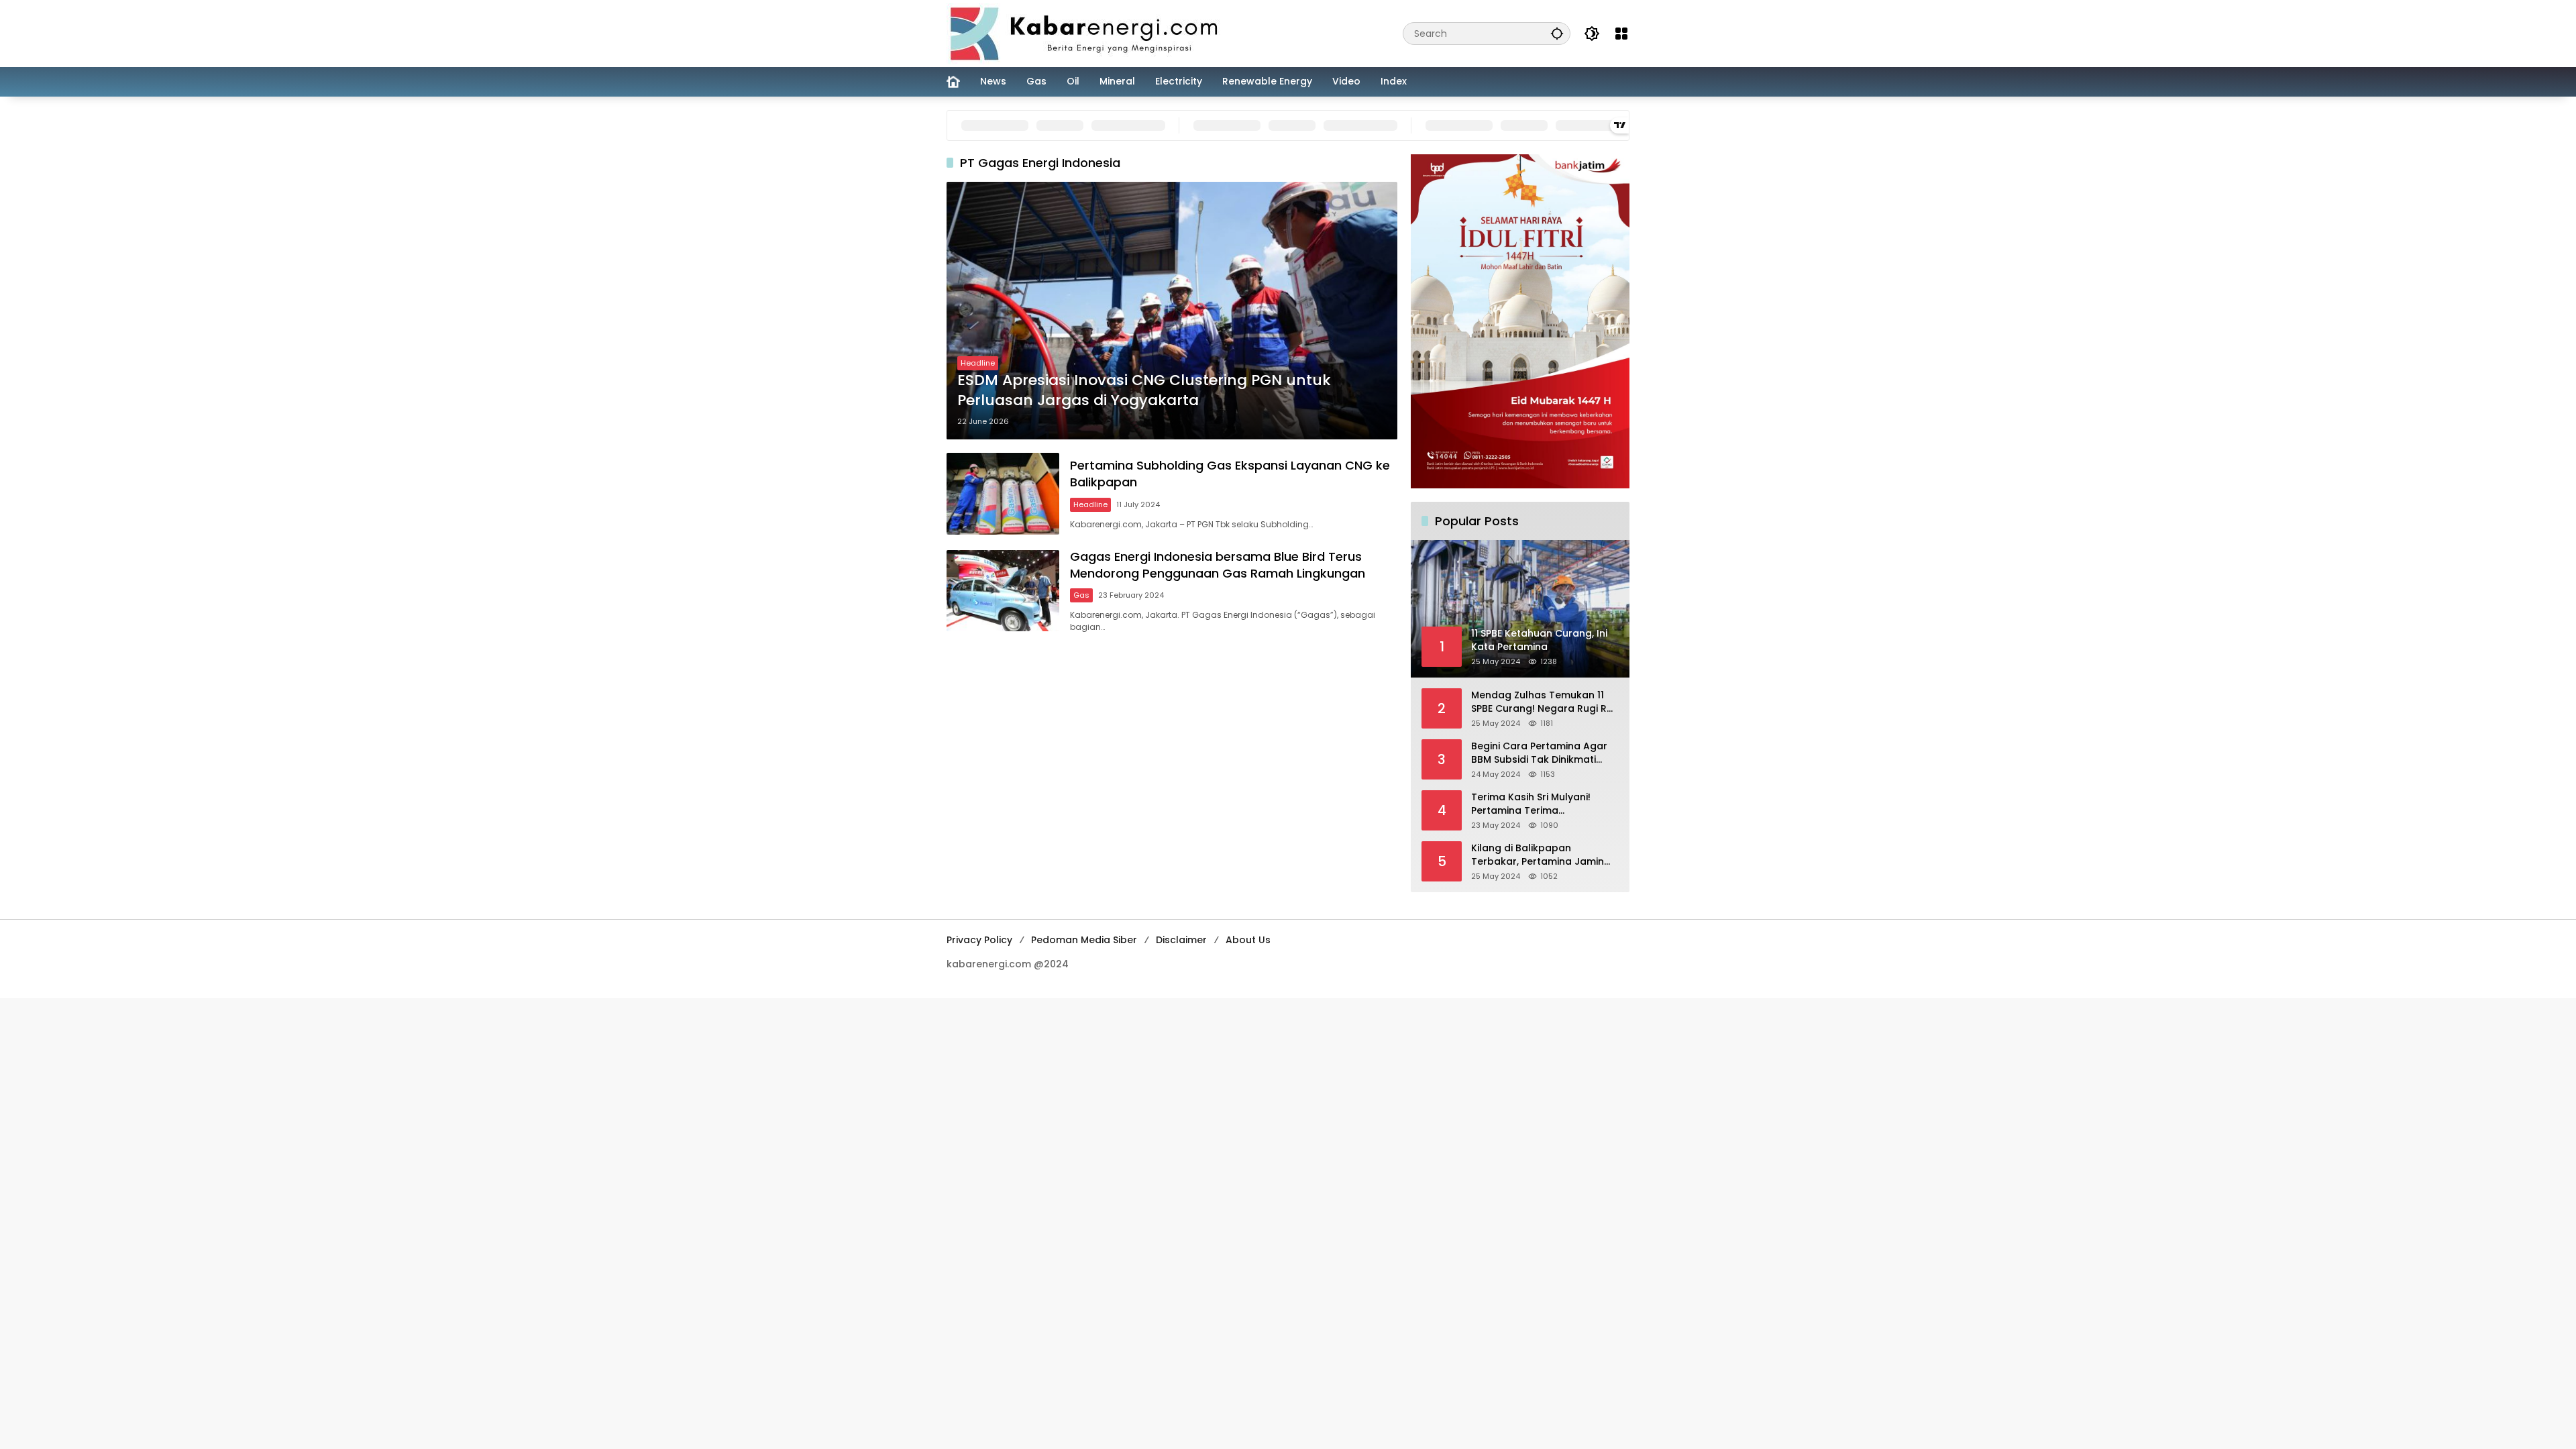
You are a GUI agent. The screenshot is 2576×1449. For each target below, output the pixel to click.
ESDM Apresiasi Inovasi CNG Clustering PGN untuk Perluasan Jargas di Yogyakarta (1144, 391)
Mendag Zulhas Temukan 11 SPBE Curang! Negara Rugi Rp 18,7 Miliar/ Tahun (1542, 702)
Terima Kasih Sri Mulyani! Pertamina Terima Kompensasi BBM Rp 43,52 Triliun (1535, 804)
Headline (978, 363)
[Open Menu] (1621, 34)
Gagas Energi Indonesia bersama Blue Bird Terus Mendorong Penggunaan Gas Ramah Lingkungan (1218, 565)
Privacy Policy (979, 940)
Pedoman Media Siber (1084, 940)
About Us (1248, 940)
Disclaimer (1181, 940)
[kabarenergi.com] (1089, 33)
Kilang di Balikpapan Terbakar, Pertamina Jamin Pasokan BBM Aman (1538, 855)
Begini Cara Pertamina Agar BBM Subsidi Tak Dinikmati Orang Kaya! (1539, 753)
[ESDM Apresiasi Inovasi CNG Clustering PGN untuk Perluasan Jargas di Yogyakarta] (1172, 311)
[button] (1557, 33)
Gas (1081, 595)
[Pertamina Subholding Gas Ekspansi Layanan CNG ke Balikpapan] (1003, 493)
